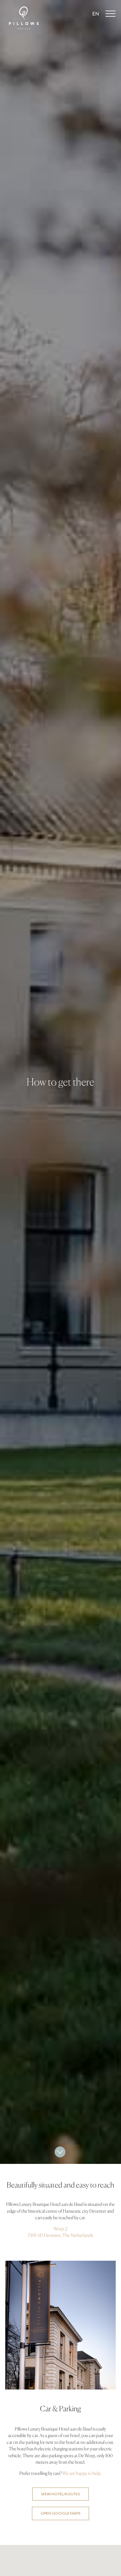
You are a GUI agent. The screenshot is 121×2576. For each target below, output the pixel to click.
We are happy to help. (82, 2473)
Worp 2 (60, 2229)
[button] (96, 14)
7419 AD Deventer (44, 2235)
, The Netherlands (77, 2235)
